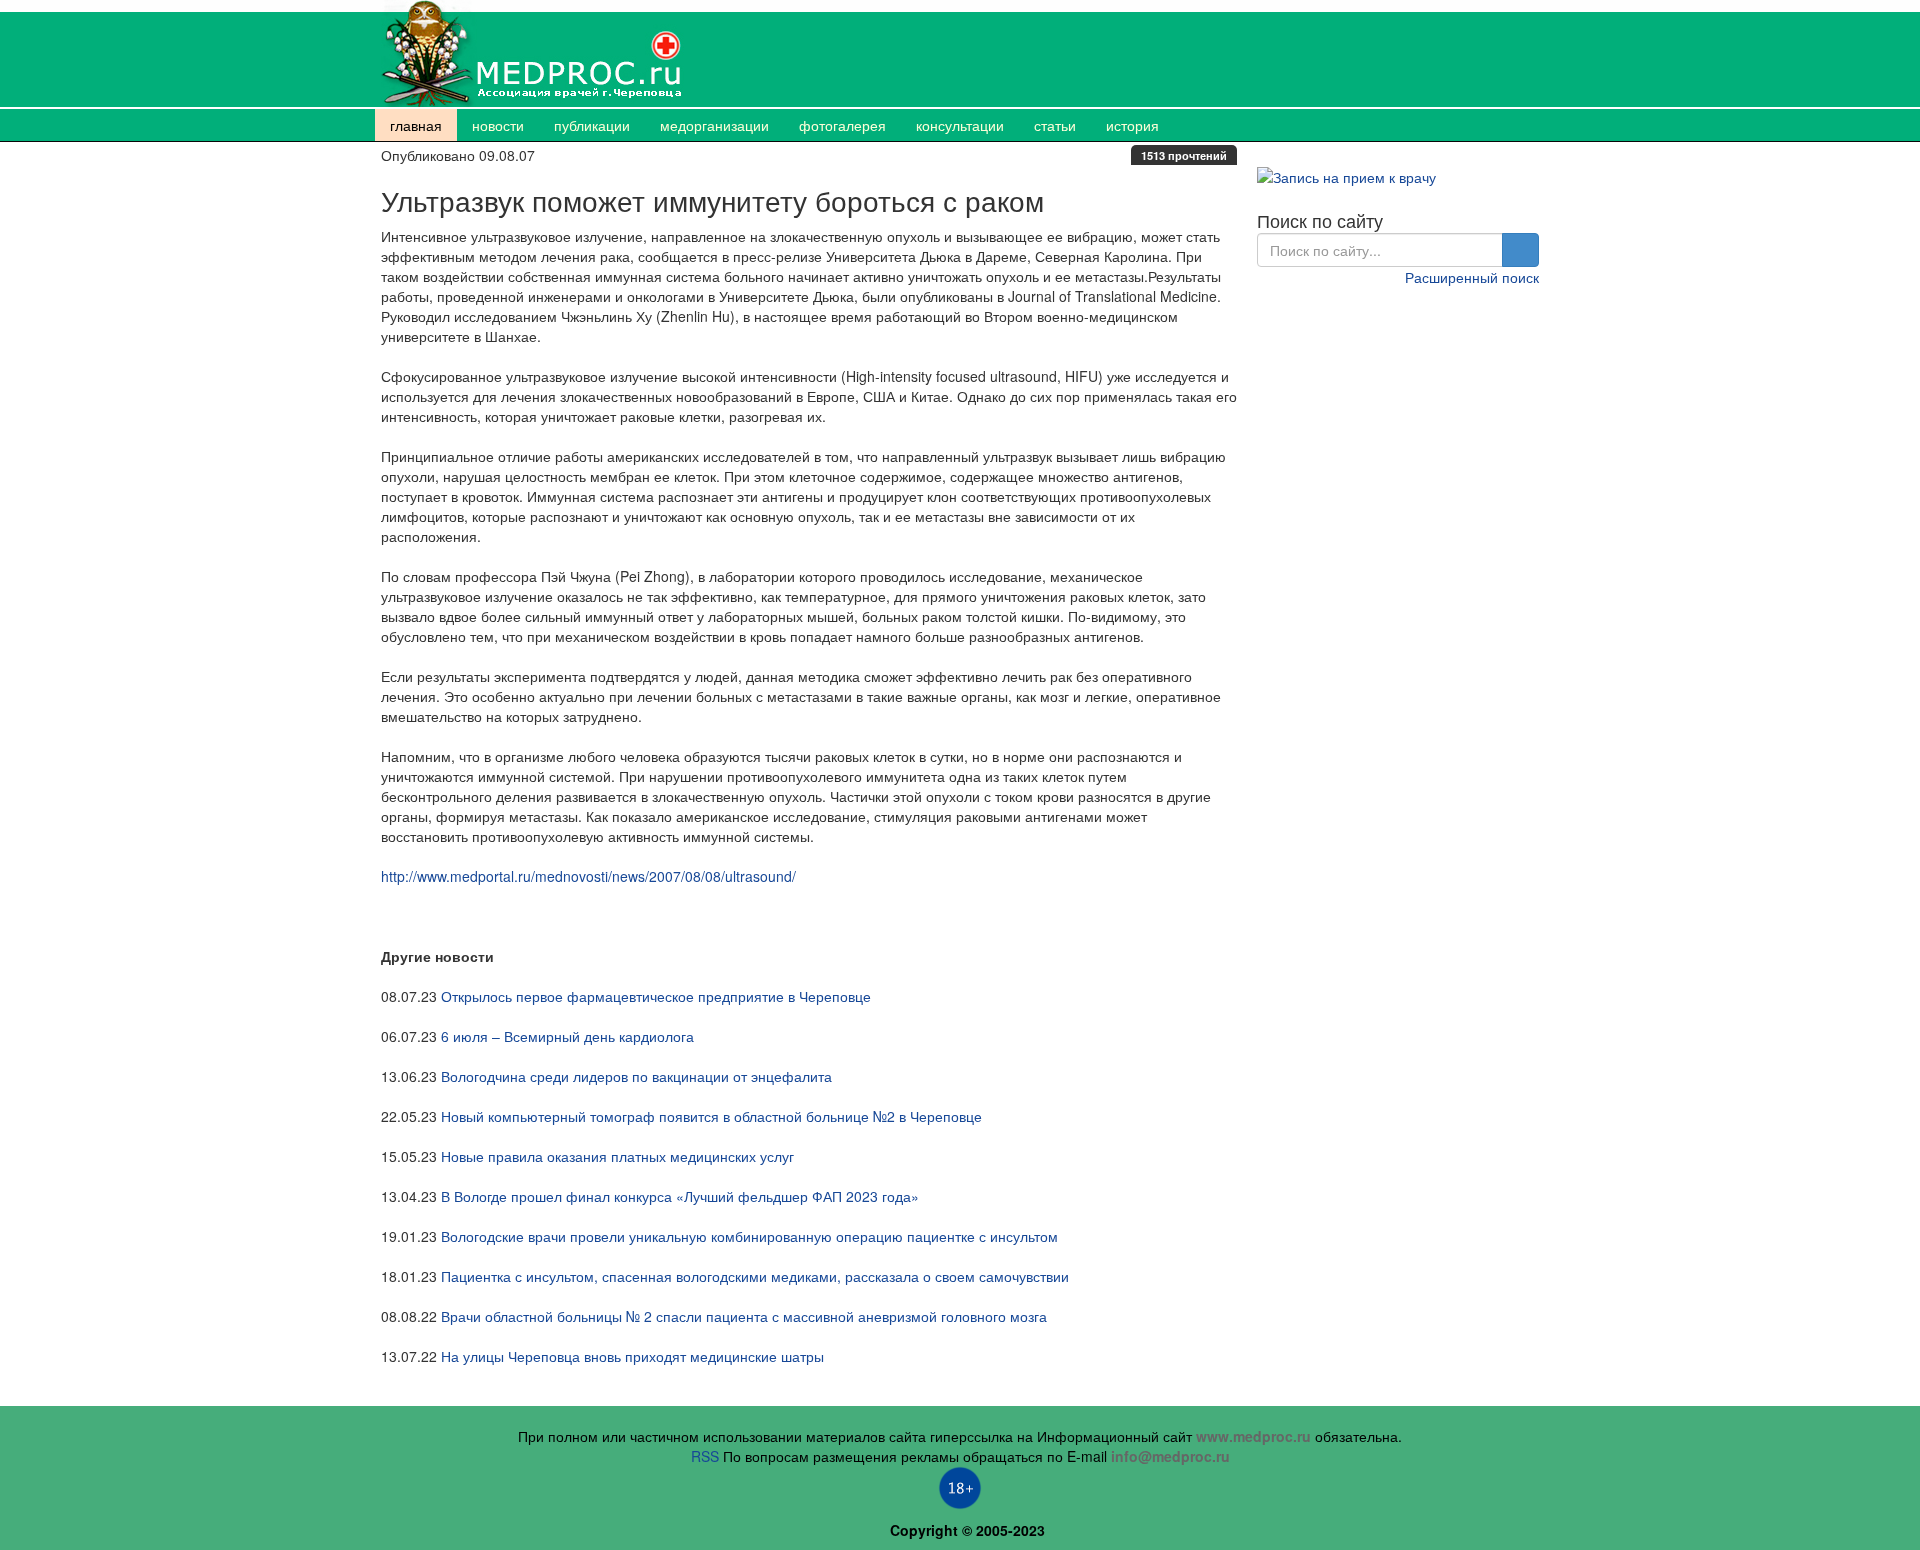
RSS (705, 1456)
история (1132, 125)
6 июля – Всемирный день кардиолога (567, 1036)
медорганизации (714, 125)
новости (498, 125)
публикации (592, 125)
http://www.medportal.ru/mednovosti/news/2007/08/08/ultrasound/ (588, 876)
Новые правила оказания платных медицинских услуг (617, 1156)
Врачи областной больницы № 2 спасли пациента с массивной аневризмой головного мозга (744, 1316)
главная (416, 125)
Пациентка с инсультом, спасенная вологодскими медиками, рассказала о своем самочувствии (755, 1276)
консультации (960, 125)
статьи (1055, 125)
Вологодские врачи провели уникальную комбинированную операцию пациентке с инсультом (749, 1236)
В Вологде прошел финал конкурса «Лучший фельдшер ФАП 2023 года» (680, 1196)
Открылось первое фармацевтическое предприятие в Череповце (656, 996)
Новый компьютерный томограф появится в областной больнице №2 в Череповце (711, 1116)
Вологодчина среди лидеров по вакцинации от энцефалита (636, 1076)
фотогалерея (842, 125)
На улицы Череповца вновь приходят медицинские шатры (632, 1356)
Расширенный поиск (1472, 277)
